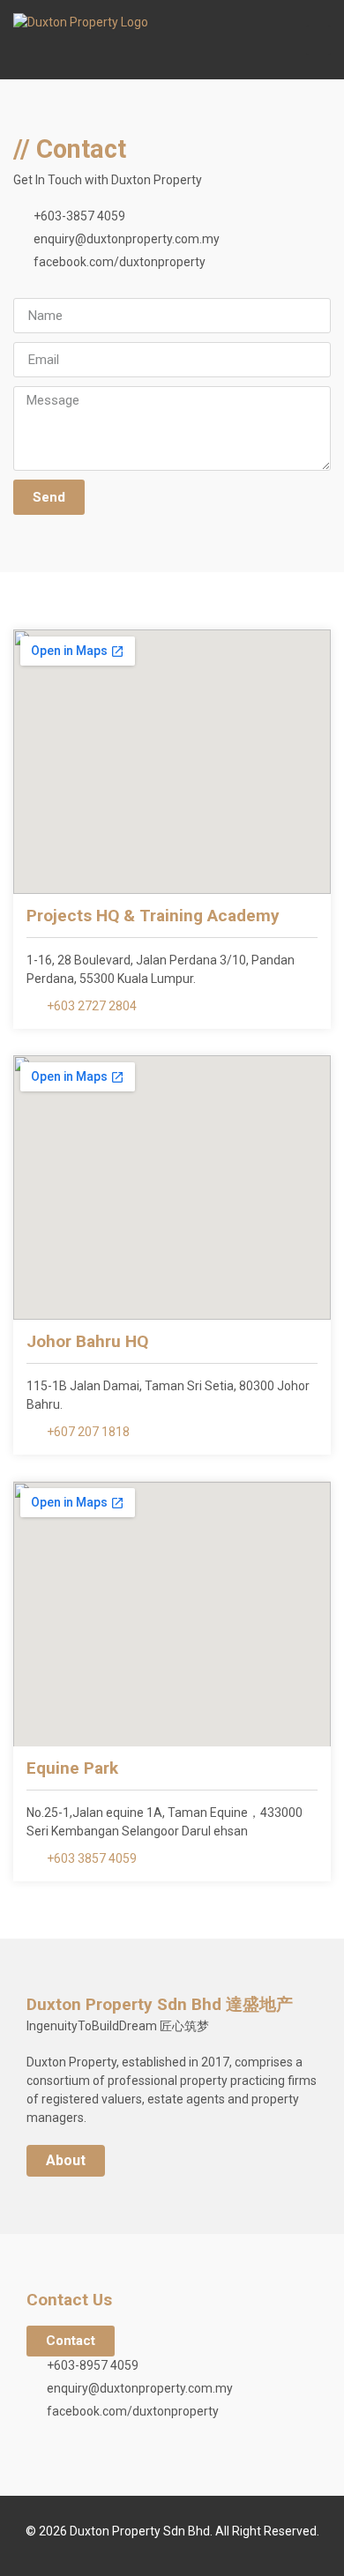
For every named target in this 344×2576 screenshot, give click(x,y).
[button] (318, 40)
